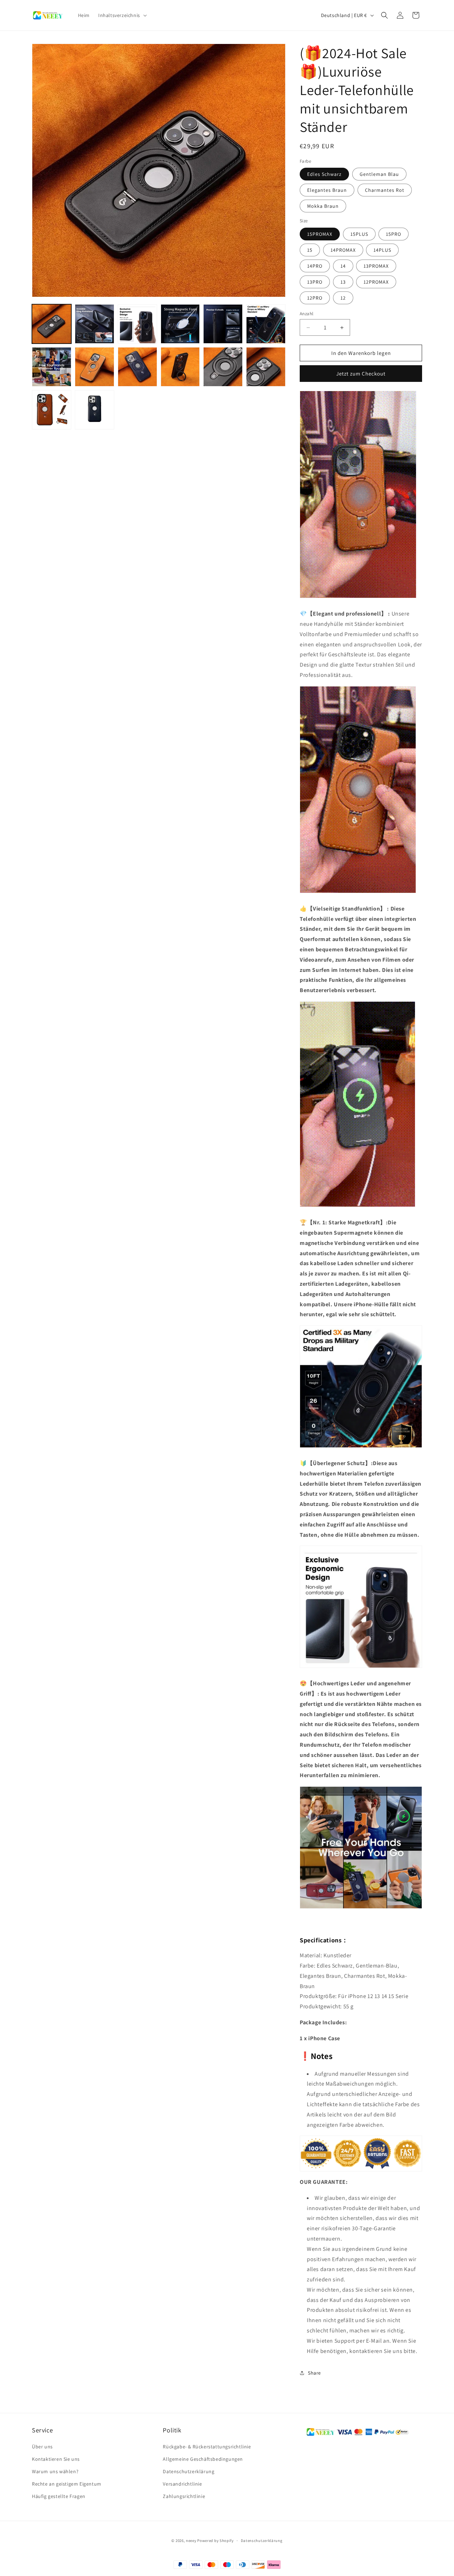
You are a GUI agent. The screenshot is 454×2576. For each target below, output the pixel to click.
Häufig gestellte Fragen (59, 2497)
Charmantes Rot (385, 190)
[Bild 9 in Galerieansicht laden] (137, 367)
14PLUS (382, 250)
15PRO (394, 234)
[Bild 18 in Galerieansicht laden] (95, 410)
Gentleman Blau (379, 174)
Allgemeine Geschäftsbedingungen (203, 2459)
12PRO (315, 298)
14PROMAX (343, 250)
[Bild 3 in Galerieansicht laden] (137, 324)
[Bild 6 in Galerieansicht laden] (266, 324)
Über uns (42, 2447)
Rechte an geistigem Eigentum (67, 2484)
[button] (122, 15)
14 (343, 266)
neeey (191, 2541)
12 (343, 298)
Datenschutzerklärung (189, 2471)
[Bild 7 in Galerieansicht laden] (52, 367)
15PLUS (359, 234)
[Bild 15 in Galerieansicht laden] (223, 367)
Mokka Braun (323, 206)
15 (310, 250)
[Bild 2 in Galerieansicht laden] (95, 324)
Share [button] (314, 2373)
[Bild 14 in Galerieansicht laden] (180, 367)
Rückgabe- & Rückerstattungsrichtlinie (207, 2447)
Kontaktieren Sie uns (56, 2459)
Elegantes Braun (327, 190)
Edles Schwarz (324, 174)
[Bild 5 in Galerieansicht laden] (223, 324)
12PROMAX (376, 282)
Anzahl (306, 314)
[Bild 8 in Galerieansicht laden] (95, 367)
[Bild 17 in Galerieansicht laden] (52, 410)
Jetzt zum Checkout (361, 374)
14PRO (315, 266)
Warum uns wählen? (55, 2471)
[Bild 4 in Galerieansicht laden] (180, 324)
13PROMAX (376, 266)
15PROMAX (320, 234)
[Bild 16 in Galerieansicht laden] (266, 367)
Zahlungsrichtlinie (184, 2497)
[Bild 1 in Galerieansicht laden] (52, 324)
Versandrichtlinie (182, 2484)
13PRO (315, 282)
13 (343, 282)
